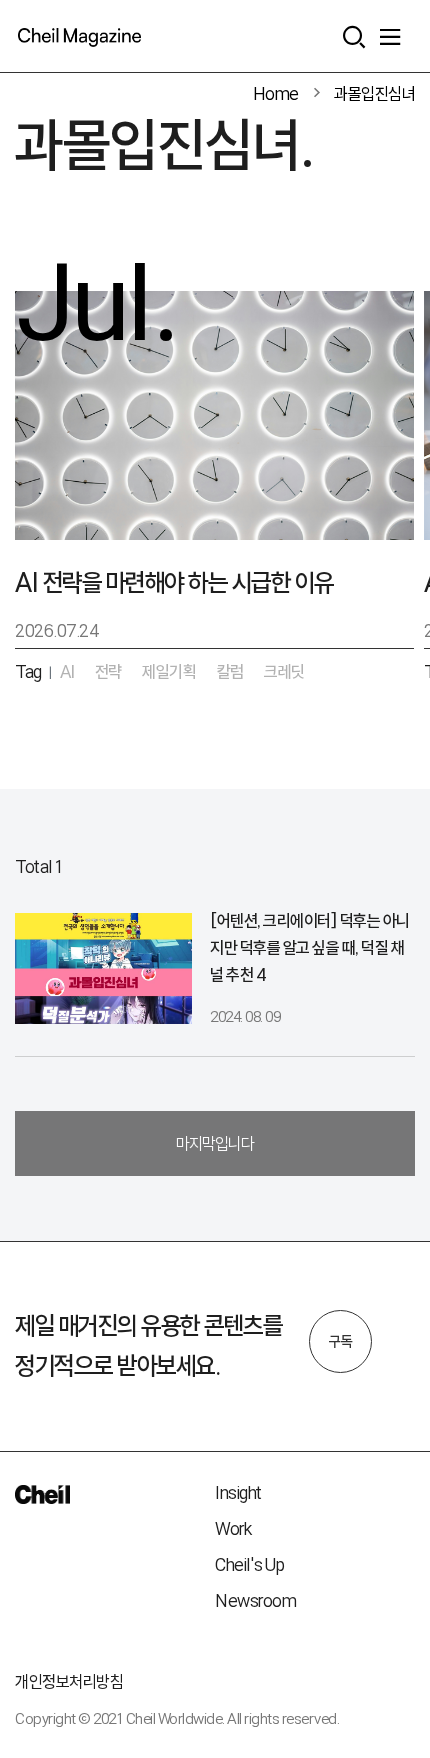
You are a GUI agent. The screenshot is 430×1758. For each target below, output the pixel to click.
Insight (238, 1492)
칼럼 (230, 671)
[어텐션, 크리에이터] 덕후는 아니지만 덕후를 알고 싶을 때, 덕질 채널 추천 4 (310, 947)
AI (67, 671)
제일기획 (169, 671)
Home (276, 93)
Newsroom (255, 1600)
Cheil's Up (249, 1564)
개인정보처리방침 (69, 1681)
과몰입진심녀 (374, 93)
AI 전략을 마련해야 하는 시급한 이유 (174, 582)
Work (233, 1528)
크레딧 (284, 671)
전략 (108, 671)
